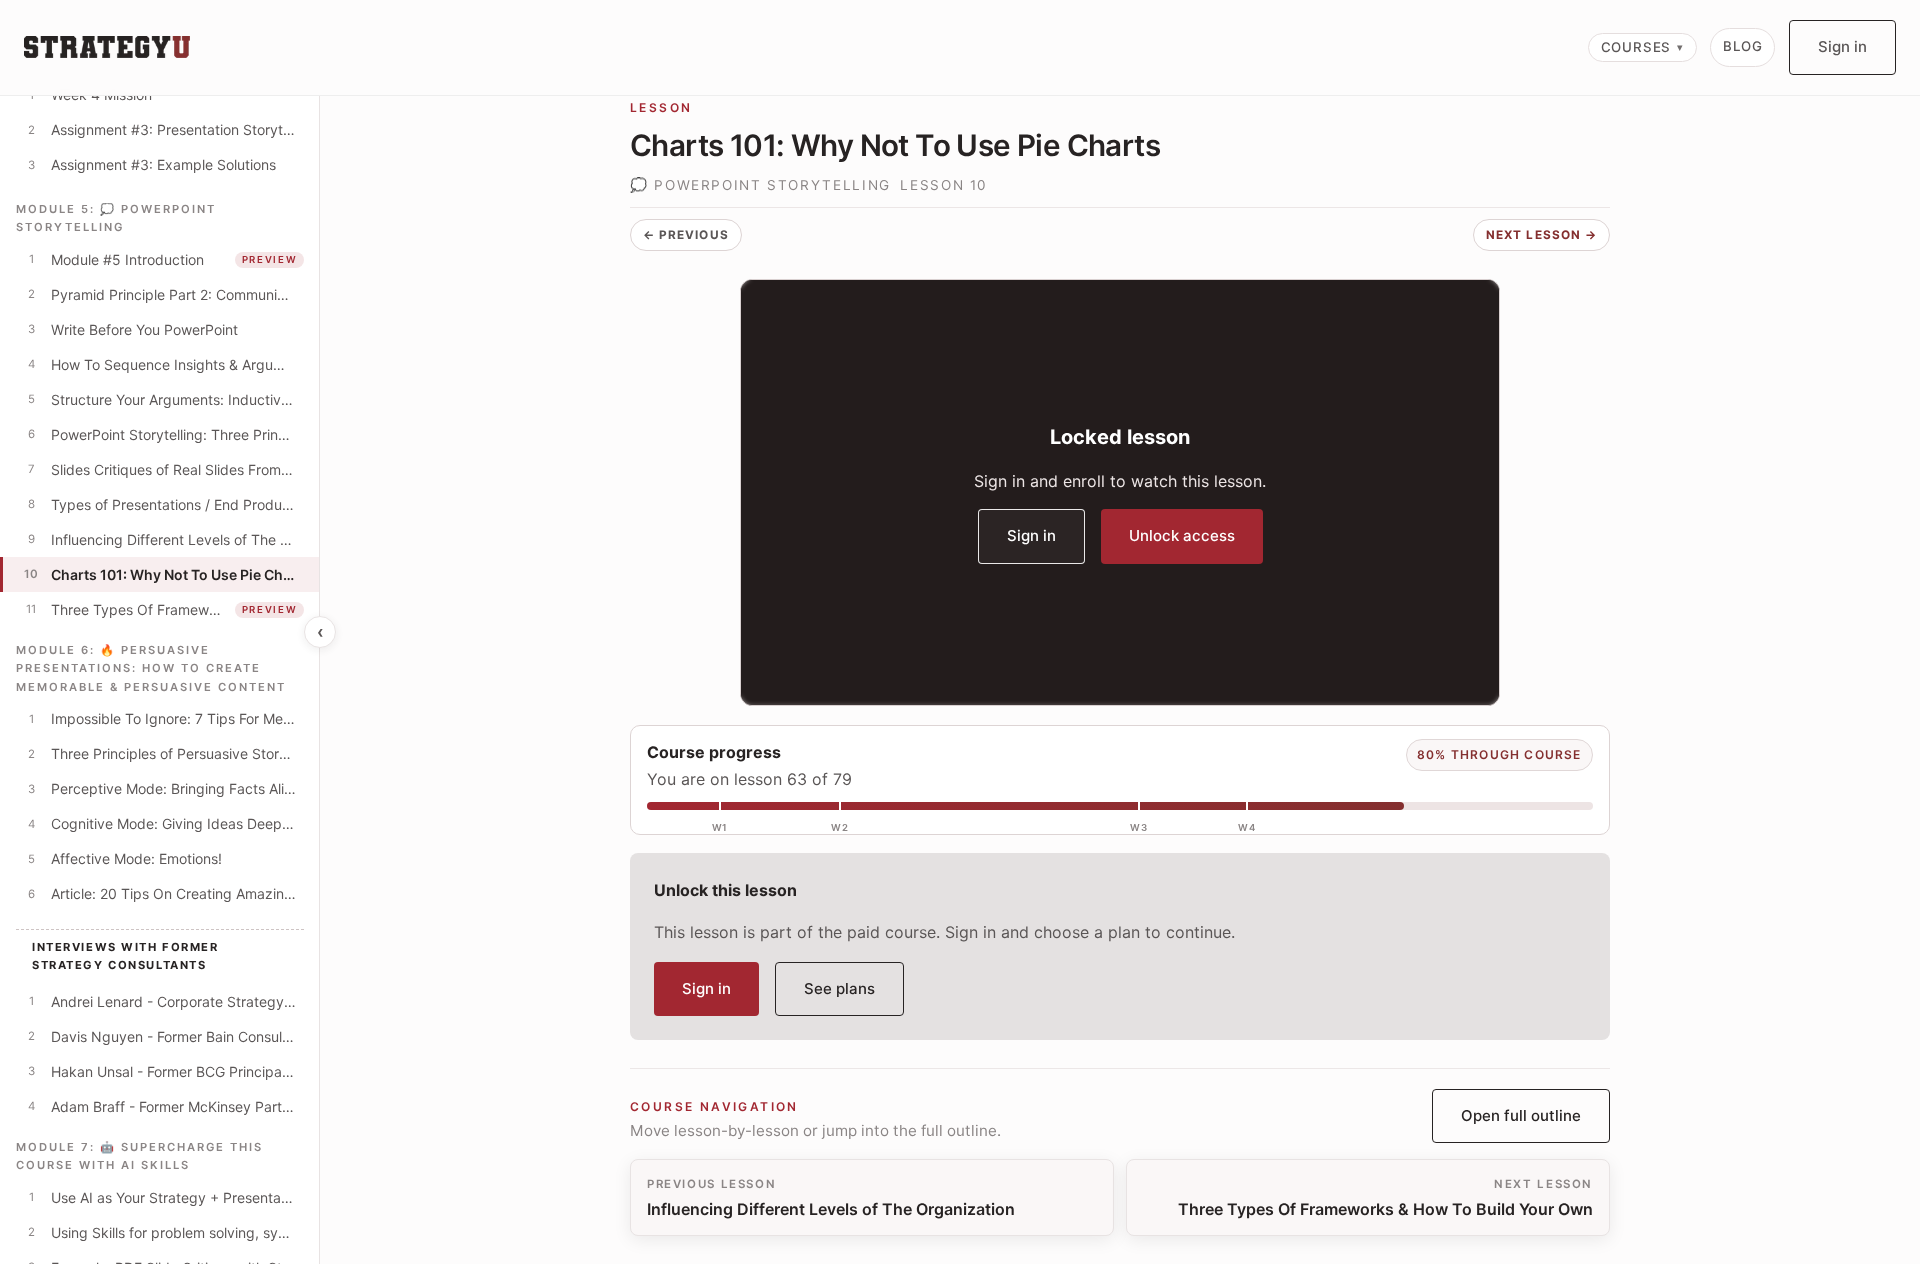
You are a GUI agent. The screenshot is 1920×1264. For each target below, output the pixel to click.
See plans (839, 988)
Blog (1742, 46)
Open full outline (1521, 1115)
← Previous (686, 235)
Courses (1636, 47)
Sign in (1842, 46)
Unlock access (1182, 535)
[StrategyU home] (107, 47)
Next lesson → (1541, 235)
